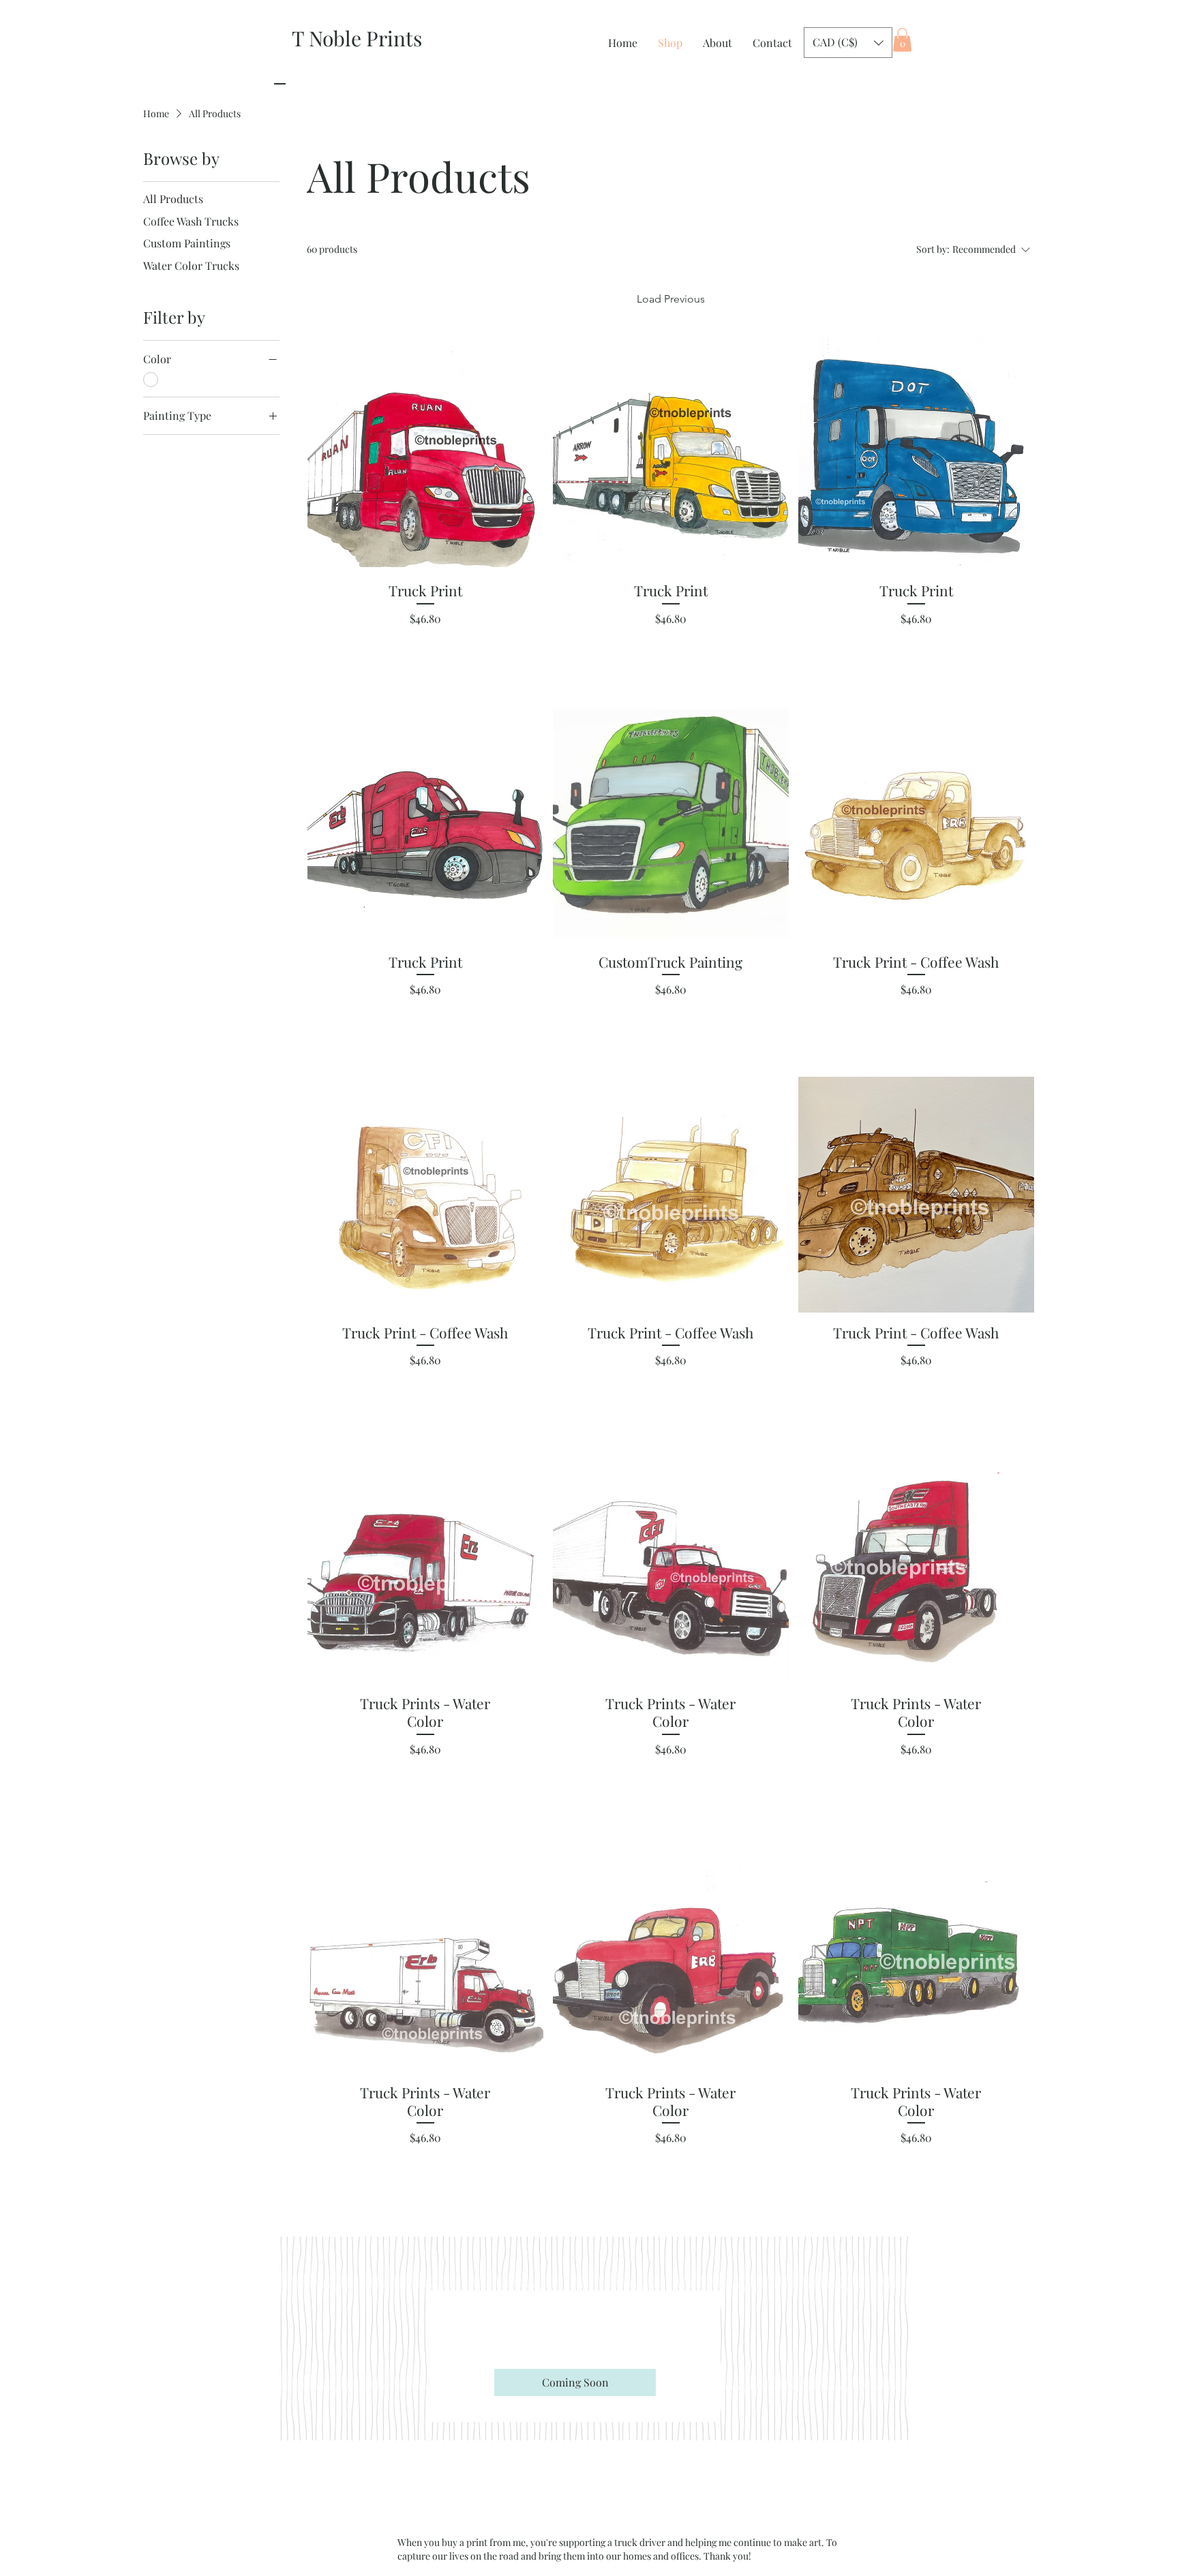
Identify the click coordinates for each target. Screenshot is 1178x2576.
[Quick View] (425, 453)
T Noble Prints (357, 38)
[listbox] (848, 43)
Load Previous (671, 299)
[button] (848, 43)
